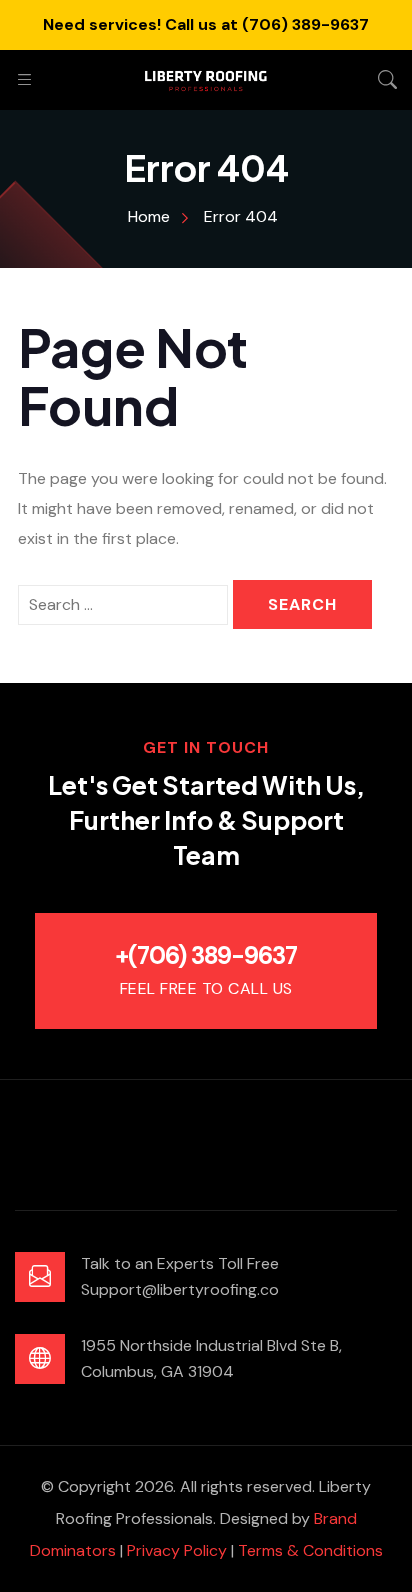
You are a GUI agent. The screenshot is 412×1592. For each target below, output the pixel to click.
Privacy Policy (177, 1550)
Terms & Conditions (310, 1550)
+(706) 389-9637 (206, 955)
